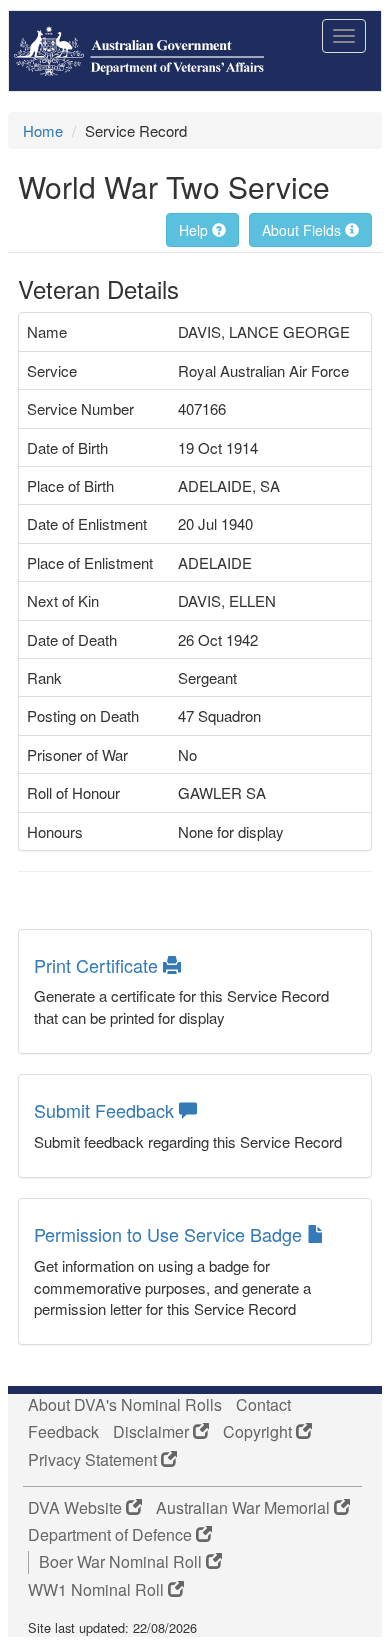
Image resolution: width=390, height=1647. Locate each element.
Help (195, 230)
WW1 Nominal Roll (98, 1590)
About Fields (303, 230)
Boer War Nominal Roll (122, 1562)
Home (43, 130)
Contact (263, 1405)
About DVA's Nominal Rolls (125, 1405)
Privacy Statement (94, 1460)
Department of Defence (112, 1535)
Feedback (63, 1432)
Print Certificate (98, 965)
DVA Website (77, 1508)
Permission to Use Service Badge (170, 1234)
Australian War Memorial (245, 1508)
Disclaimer (153, 1432)
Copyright (259, 1432)
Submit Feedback (106, 1110)
